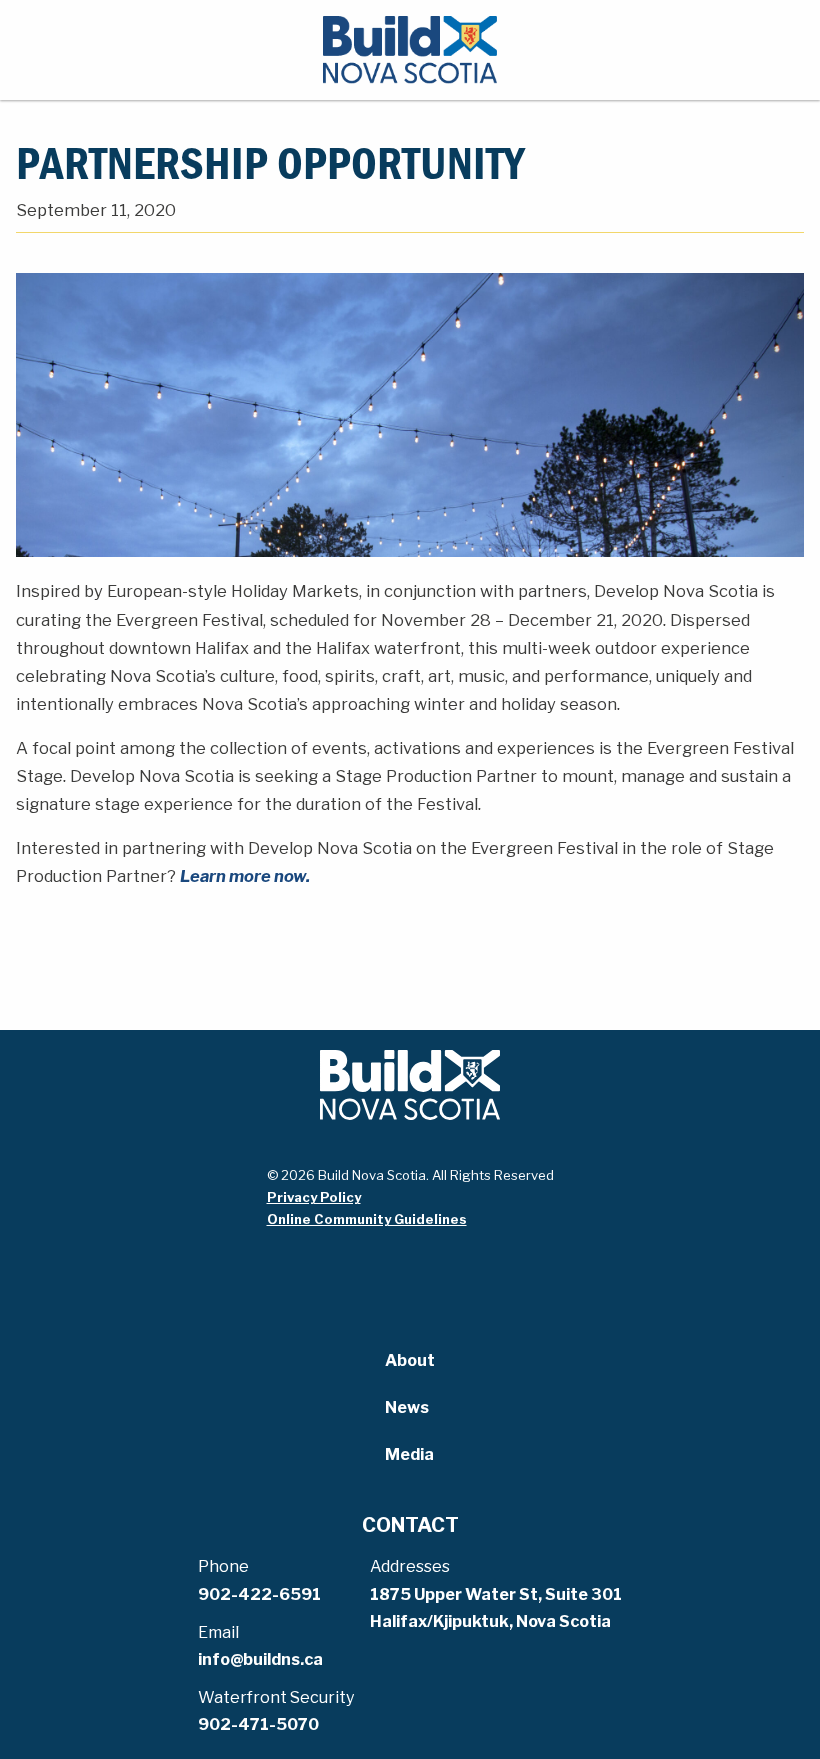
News (407, 1407)
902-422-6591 (259, 1594)
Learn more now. (245, 876)
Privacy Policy (314, 1197)
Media (409, 1454)
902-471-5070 (258, 1724)
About (410, 1360)
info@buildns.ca (260, 1659)
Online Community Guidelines (367, 1219)
